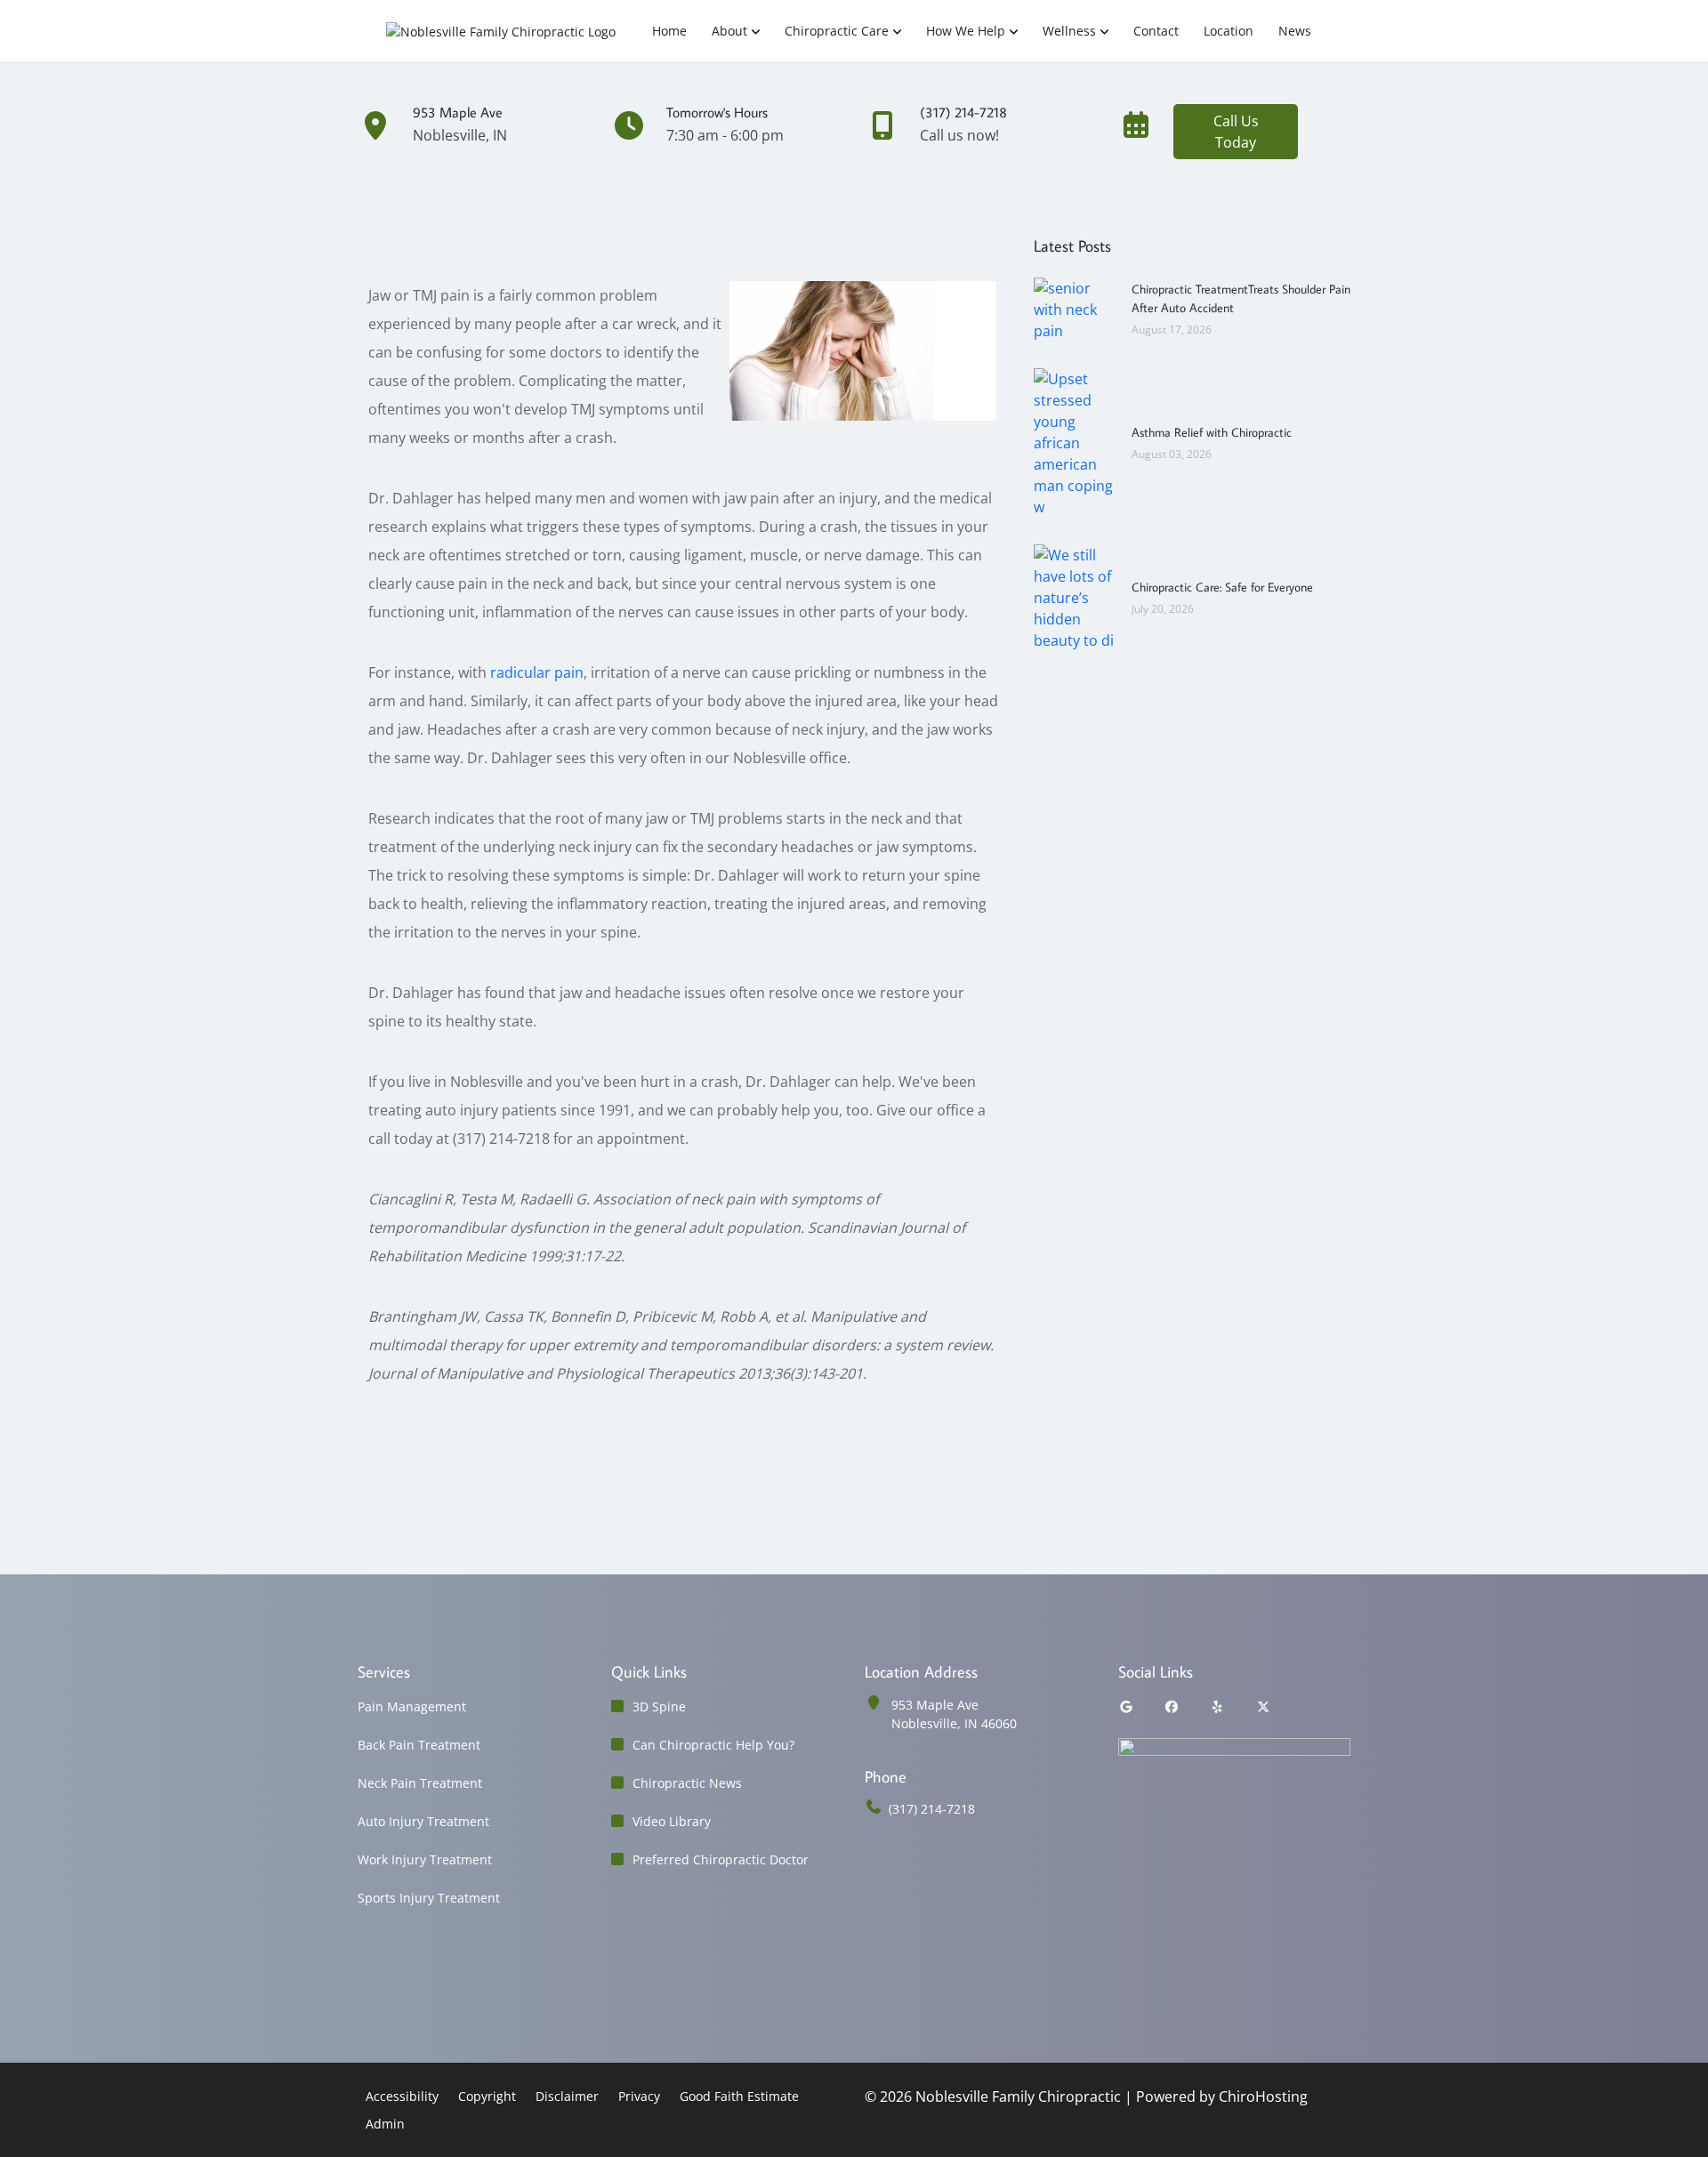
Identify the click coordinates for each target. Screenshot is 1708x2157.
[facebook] (1172, 1706)
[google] (1126, 1706)
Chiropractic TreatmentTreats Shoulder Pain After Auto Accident (1241, 298)
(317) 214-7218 (932, 1809)
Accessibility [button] (402, 2096)
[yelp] (1218, 1706)
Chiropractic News (687, 1783)
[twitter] (1264, 1706)
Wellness (1069, 31)
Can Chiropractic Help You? (713, 1745)
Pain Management (412, 1706)
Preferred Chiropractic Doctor (721, 1859)
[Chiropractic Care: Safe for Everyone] (1074, 596)
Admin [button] (385, 2124)
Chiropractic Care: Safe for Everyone (1222, 587)
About (729, 31)
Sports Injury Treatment (429, 1898)
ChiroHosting (1263, 2097)
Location (1229, 31)
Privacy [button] (639, 2096)
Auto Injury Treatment (423, 1821)
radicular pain (537, 672)
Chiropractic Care (837, 31)
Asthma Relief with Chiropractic (1212, 432)
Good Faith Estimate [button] (739, 2096)
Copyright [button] (487, 2096)
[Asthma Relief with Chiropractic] (1074, 441)
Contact (1156, 31)
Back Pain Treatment (419, 1745)
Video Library (672, 1821)
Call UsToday (1236, 132)
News (1295, 31)
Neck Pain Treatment (420, 1783)
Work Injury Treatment (425, 1859)
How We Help (966, 31)
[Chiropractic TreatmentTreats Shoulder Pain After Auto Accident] (1074, 308)
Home (669, 31)
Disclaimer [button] (567, 2096)
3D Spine (659, 1706)
